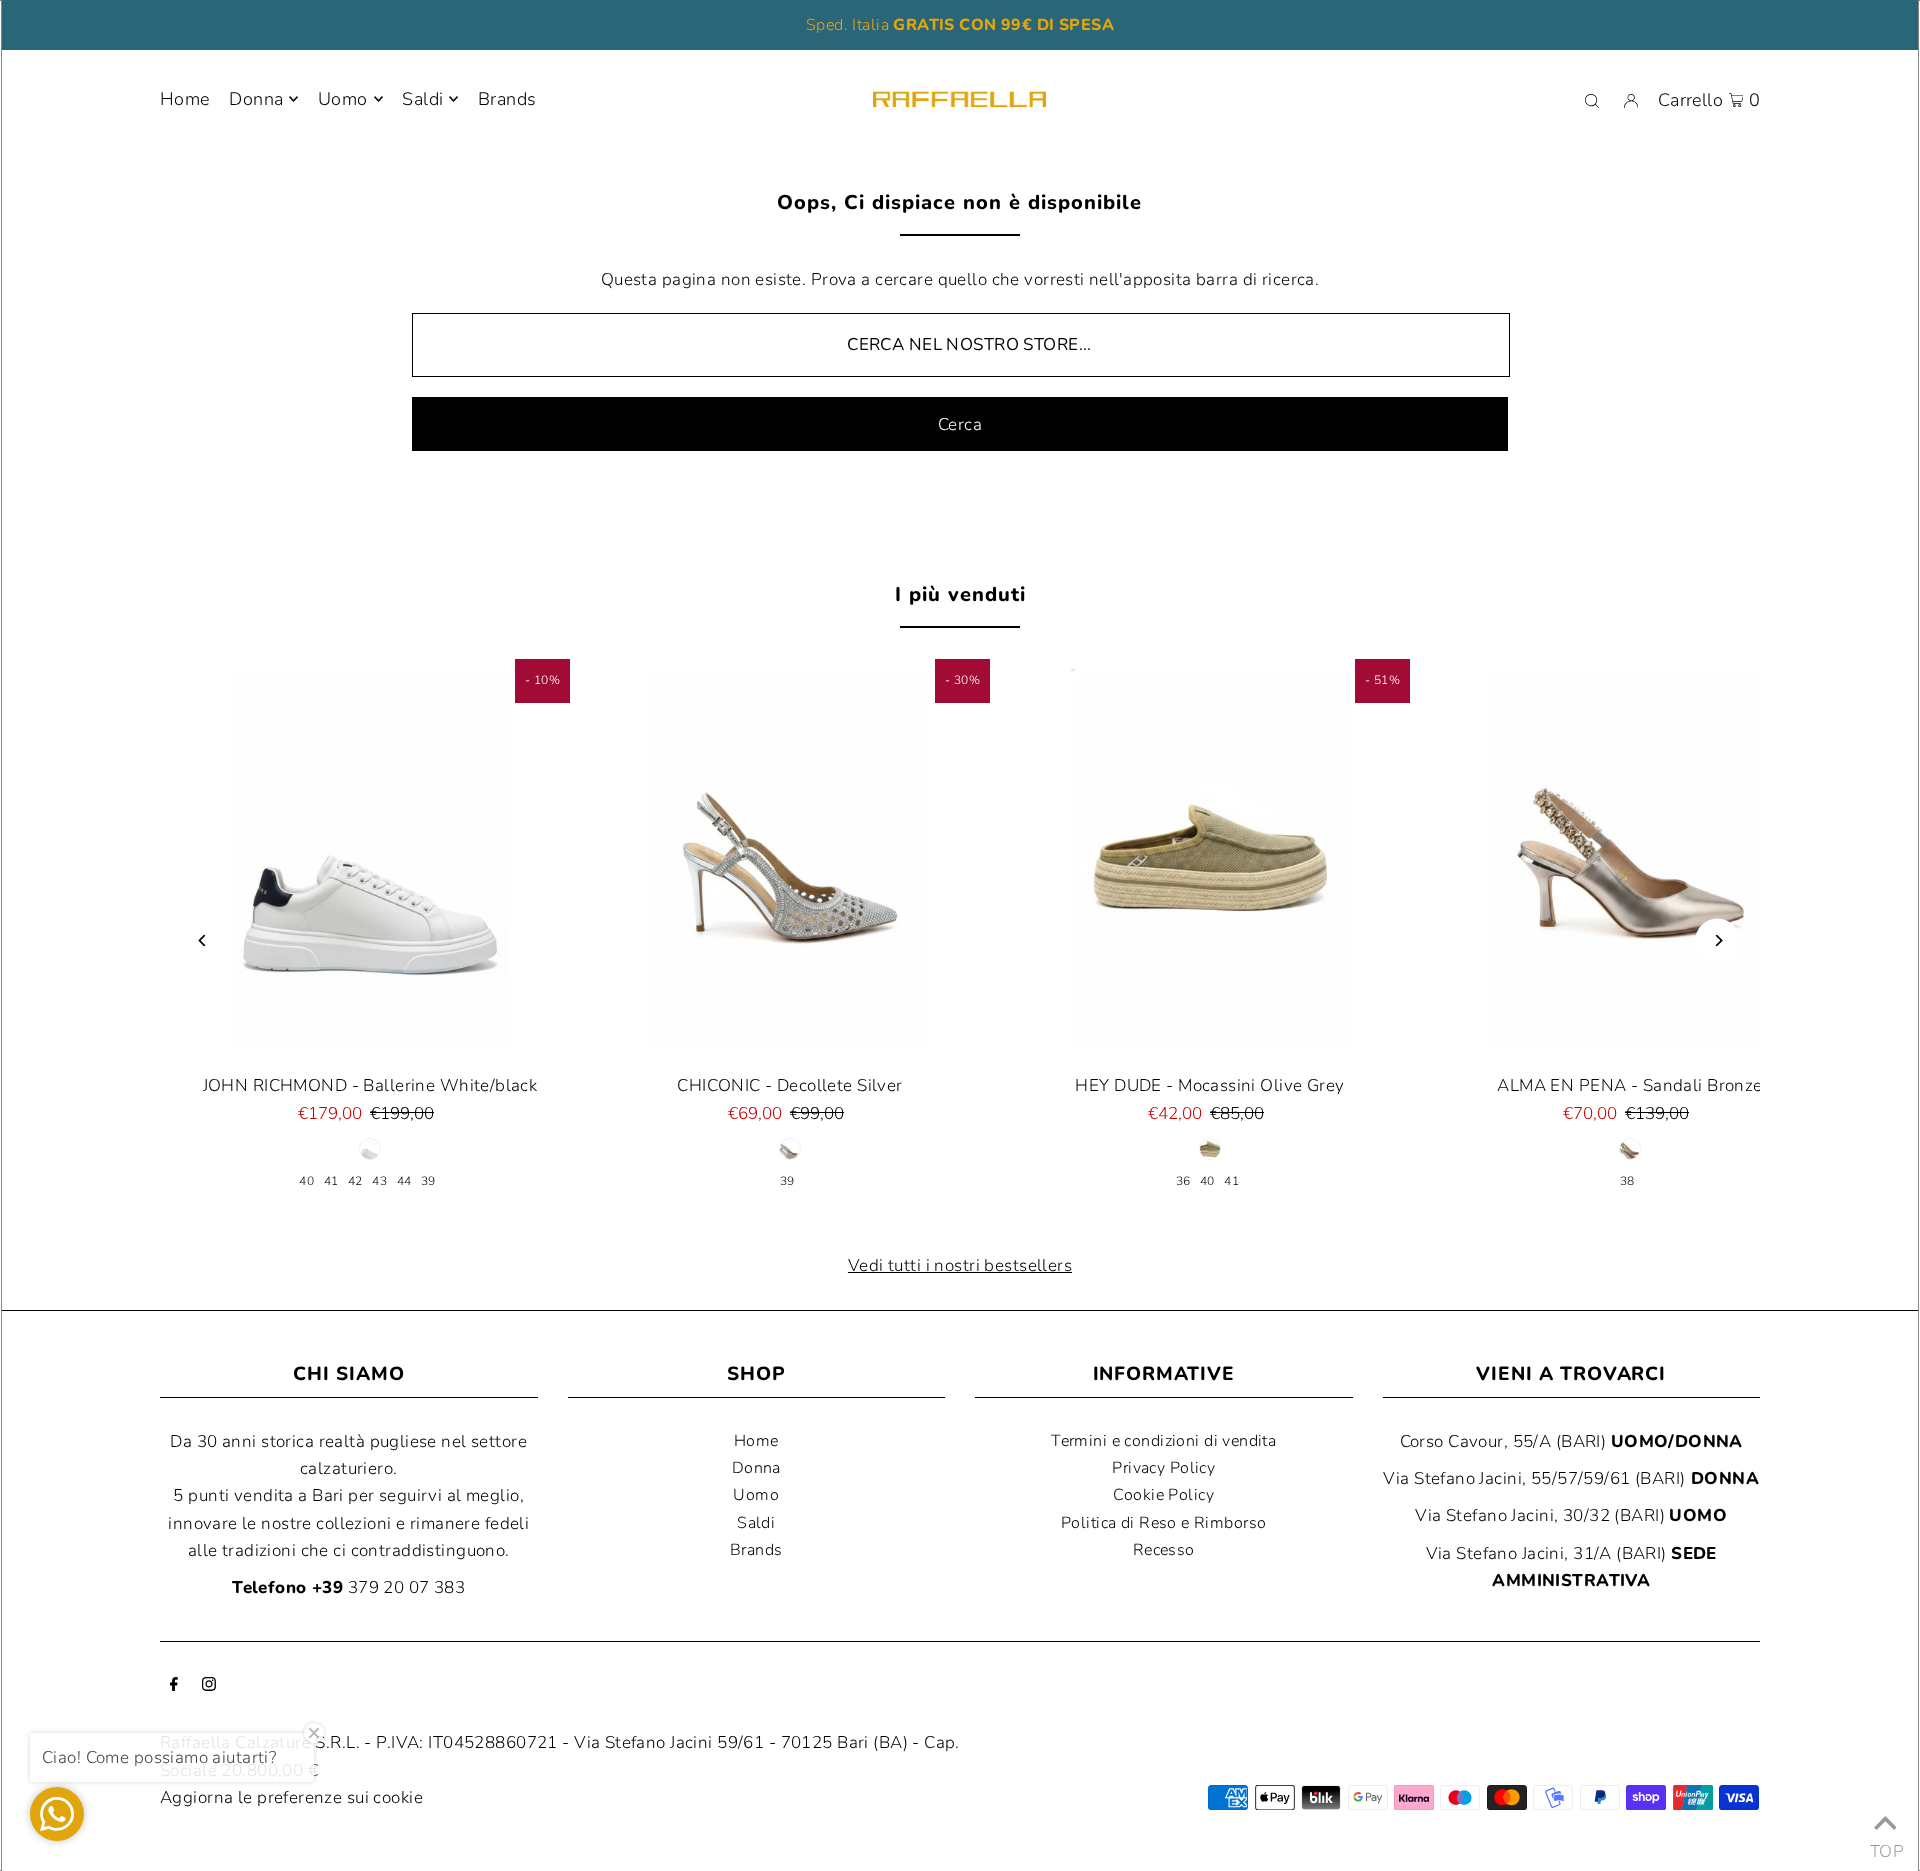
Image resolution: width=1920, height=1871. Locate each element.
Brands (756, 1550)
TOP (1885, 1845)
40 (306, 1181)
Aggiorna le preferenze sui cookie (291, 1797)
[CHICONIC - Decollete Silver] (790, 859)
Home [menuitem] (185, 99)
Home (756, 1441)
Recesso (1164, 1550)
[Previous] (202, 940)
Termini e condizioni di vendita (1163, 1441)
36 (1183, 1181)
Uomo (343, 99)
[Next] (1717, 940)
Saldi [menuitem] (422, 99)
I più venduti (960, 594)
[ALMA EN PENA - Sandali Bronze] (1630, 859)
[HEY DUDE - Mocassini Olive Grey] (1210, 859)
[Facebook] (174, 1685)
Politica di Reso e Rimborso (1163, 1523)
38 (1627, 1181)
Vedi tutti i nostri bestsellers (960, 1265)
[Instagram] (209, 1685)
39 (428, 1181)
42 (355, 1181)
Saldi (756, 1523)
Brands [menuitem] (507, 99)
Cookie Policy (1163, 1495)
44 (404, 1181)
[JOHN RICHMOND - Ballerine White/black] (370, 859)
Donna (256, 99)
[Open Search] (1592, 100)
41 (331, 1181)
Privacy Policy (1163, 1468)
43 (379, 1181)
